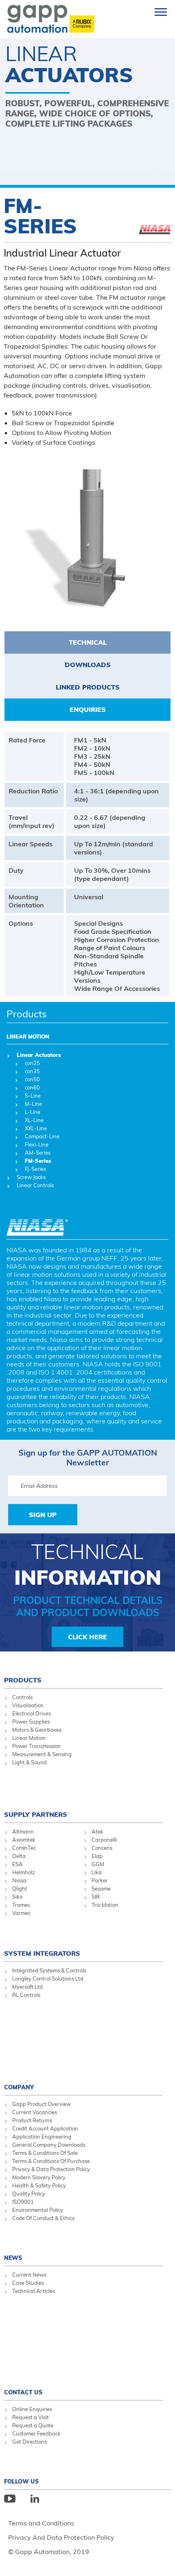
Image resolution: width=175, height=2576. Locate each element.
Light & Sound (30, 1762)
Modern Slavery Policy (39, 2177)
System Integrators (42, 1953)
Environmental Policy (38, 2210)
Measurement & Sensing (42, 1754)
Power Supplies (31, 1722)
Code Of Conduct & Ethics (43, 2218)
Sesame (101, 1889)
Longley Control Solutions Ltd (48, 1979)
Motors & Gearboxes (37, 1730)
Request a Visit (31, 2417)
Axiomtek (24, 1840)
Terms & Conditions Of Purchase (51, 2161)
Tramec (21, 1905)
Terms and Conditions (41, 2523)
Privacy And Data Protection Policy (61, 2537)
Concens (102, 1848)
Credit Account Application (45, 2128)
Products (27, 1014)
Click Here (87, 1637)
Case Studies (28, 2283)
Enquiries (88, 709)
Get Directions (30, 2442)
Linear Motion (29, 1738)
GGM (98, 1864)
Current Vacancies (35, 2112)
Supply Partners (36, 1814)
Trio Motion (105, 1905)
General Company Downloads (49, 2145)
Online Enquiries (32, 2409)
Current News (29, 2275)
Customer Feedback (36, 2433)
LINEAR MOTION (28, 1037)
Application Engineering (42, 2137)
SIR (96, 1897)
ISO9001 (23, 2202)
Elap (97, 1856)
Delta (19, 1856)
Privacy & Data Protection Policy (51, 2169)
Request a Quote (33, 2425)
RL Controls (26, 1995)
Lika (97, 1872)
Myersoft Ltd (27, 1987)
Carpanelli (104, 1840)
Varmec (21, 1913)
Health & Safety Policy (39, 2185)
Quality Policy (29, 2194)
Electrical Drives (32, 1713)
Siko (17, 1897)
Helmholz (24, 1872)
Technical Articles (34, 2291)
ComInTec (24, 1848)
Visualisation (28, 1705)
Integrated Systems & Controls (49, 1970)
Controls (22, 1697)
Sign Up (43, 1515)
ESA (17, 1864)
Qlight (20, 1889)
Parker (100, 1880)
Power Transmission (36, 1746)
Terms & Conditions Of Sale (45, 2153)
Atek (97, 1832)
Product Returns (32, 2120)
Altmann (23, 1832)
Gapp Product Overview (42, 2104)
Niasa (19, 1880)
